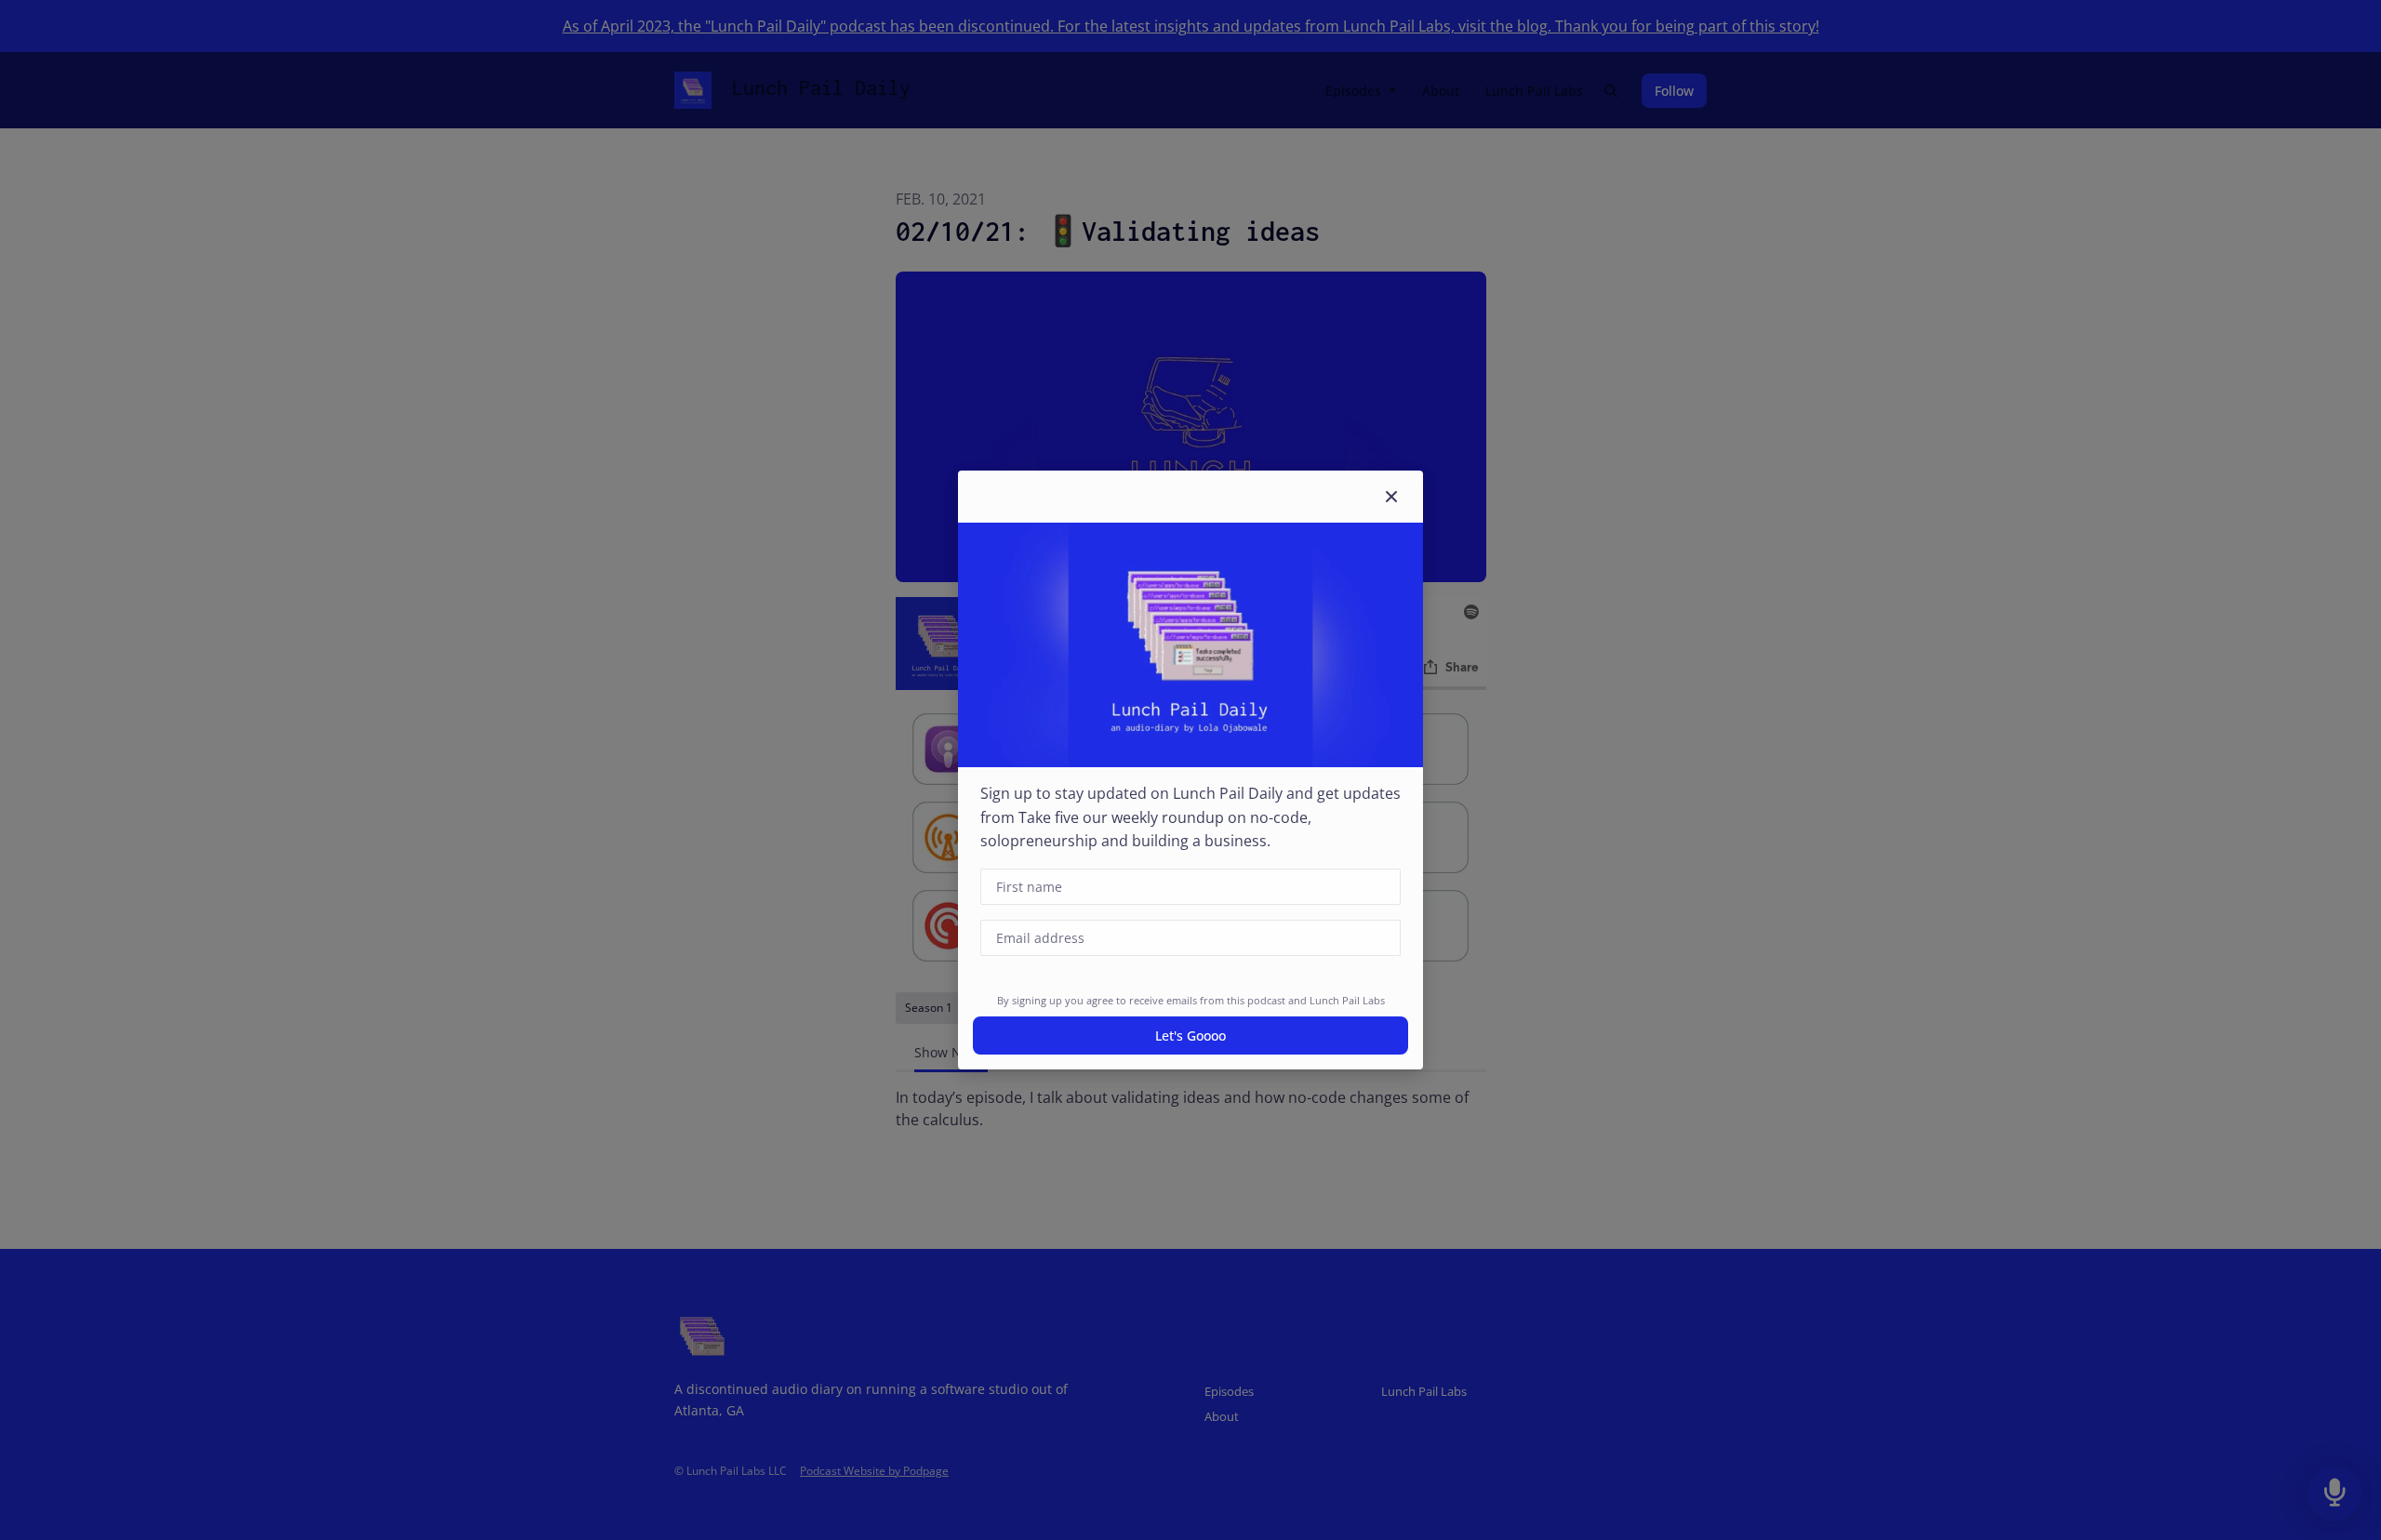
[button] (1391, 497)
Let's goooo (1190, 1036)
